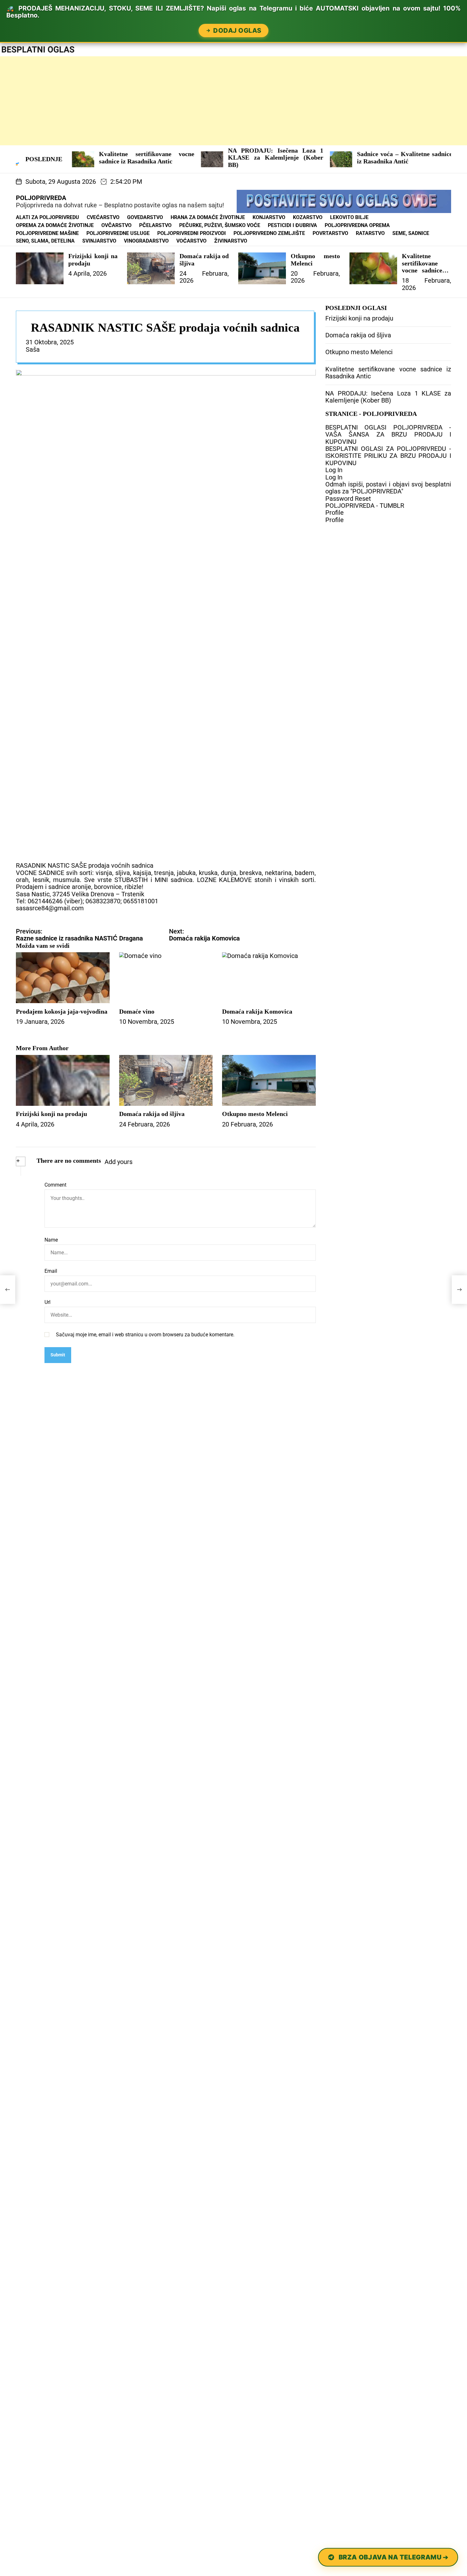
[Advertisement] (191, 101)
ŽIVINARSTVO (231, 241)
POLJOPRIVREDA (41, 198)
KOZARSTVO (308, 217)
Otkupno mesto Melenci (255, 1114)
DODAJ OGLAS (237, 31)
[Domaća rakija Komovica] (459, 1290)
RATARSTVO (370, 233)
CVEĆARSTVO (103, 217)
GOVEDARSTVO (145, 217)
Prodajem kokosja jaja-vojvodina (62, 1011)
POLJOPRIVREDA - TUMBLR (365, 506)
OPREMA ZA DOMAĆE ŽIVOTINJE (55, 225)
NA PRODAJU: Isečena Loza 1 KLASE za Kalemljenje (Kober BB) (201, 158)
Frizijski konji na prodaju (51, 1114)
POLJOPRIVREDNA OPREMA (357, 225)
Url (47, 1302)
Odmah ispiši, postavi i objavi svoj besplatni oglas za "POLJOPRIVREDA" (388, 488)
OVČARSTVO (116, 225)
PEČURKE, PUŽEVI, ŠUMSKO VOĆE (220, 225)
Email (51, 1271)
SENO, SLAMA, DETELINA (45, 241)
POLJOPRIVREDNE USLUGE (118, 233)
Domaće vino (137, 1011)
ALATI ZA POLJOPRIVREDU (47, 217)
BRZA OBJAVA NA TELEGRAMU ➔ (393, 2557)
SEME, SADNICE (411, 233)
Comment (55, 1185)
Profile (335, 513)
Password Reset (348, 499)
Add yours (118, 1162)
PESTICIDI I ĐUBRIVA (292, 225)
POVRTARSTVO (330, 233)
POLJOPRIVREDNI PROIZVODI (192, 233)
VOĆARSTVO (191, 241)
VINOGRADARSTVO (146, 241)
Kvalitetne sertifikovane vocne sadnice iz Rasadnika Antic (72, 157)
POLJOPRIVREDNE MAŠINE (47, 233)
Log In (334, 470)
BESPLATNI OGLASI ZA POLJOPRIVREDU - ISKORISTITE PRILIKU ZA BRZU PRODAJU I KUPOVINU (388, 456)
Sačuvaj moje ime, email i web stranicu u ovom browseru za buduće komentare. (145, 1335)
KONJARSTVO (269, 217)
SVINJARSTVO (99, 241)
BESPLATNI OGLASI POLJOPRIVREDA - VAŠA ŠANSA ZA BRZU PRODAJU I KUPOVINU (388, 434)
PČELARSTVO (155, 225)
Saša (33, 349)
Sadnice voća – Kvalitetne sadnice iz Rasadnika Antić (330, 157)
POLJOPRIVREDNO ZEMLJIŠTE (269, 233)
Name (51, 1240)
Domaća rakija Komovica (257, 1011)
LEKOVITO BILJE (349, 217)
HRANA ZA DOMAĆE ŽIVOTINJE (208, 217)
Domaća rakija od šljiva (152, 1114)
